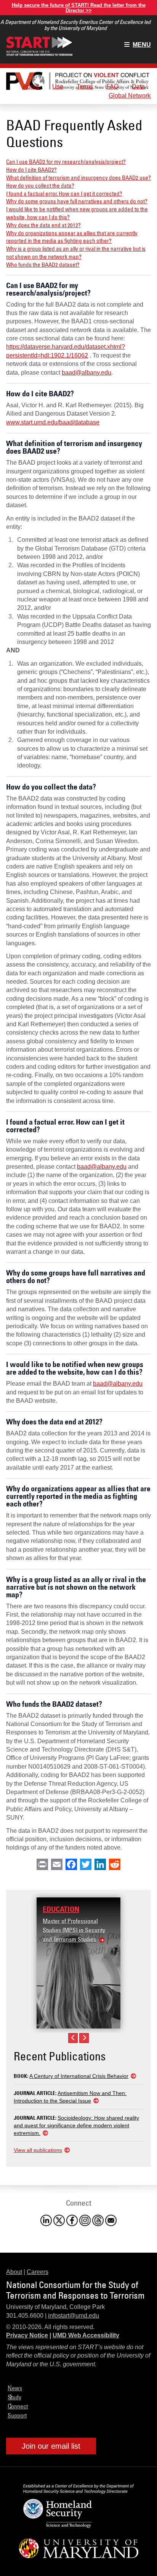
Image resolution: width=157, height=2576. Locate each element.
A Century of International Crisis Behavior (79, 2076)
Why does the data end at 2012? (43, 225)
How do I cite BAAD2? (31, 169)
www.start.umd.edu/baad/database (53, 422)
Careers (38, 2272)
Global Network (130, 96)
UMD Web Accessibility (86, 2335)
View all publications (38, 2150)
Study (14, 2397)
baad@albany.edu (87, 373)
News (15, 2388)
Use (58, 86)
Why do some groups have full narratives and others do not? (77, 201)
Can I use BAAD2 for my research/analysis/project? (66, 161)
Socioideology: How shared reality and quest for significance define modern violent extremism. (76, 2125)
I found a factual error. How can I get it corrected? (64, 193)
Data (138, 86)
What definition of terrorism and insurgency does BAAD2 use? (78, 177)
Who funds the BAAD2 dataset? (43, 264)
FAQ (112, 86)
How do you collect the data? (40, 185)
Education (61, 1909)
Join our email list (51, 2446)
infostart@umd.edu (74, 2316)
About (31, 86)
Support (17, 2415)
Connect (18, 2406)
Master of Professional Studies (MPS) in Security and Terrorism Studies (74, 1930)
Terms (85, 86)
